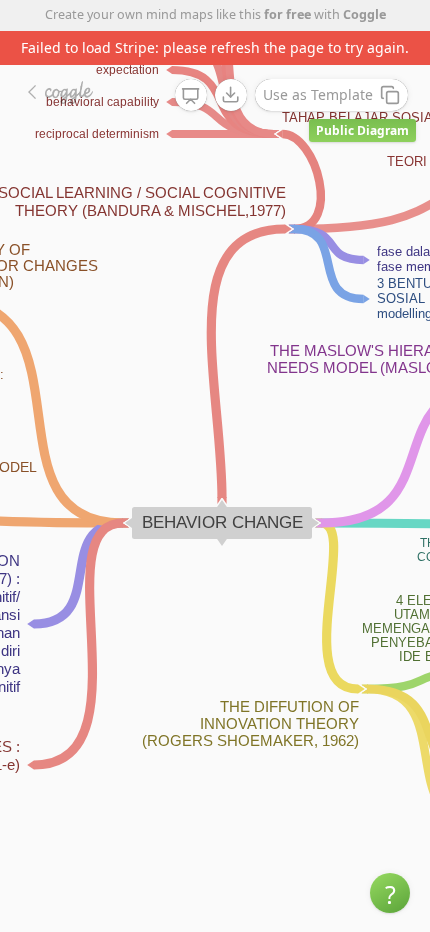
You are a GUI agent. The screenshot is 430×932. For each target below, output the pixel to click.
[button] (390, 893)
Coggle (364, 14)
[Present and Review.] (191, 96)
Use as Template (318, 94)
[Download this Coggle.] (231, 95)
